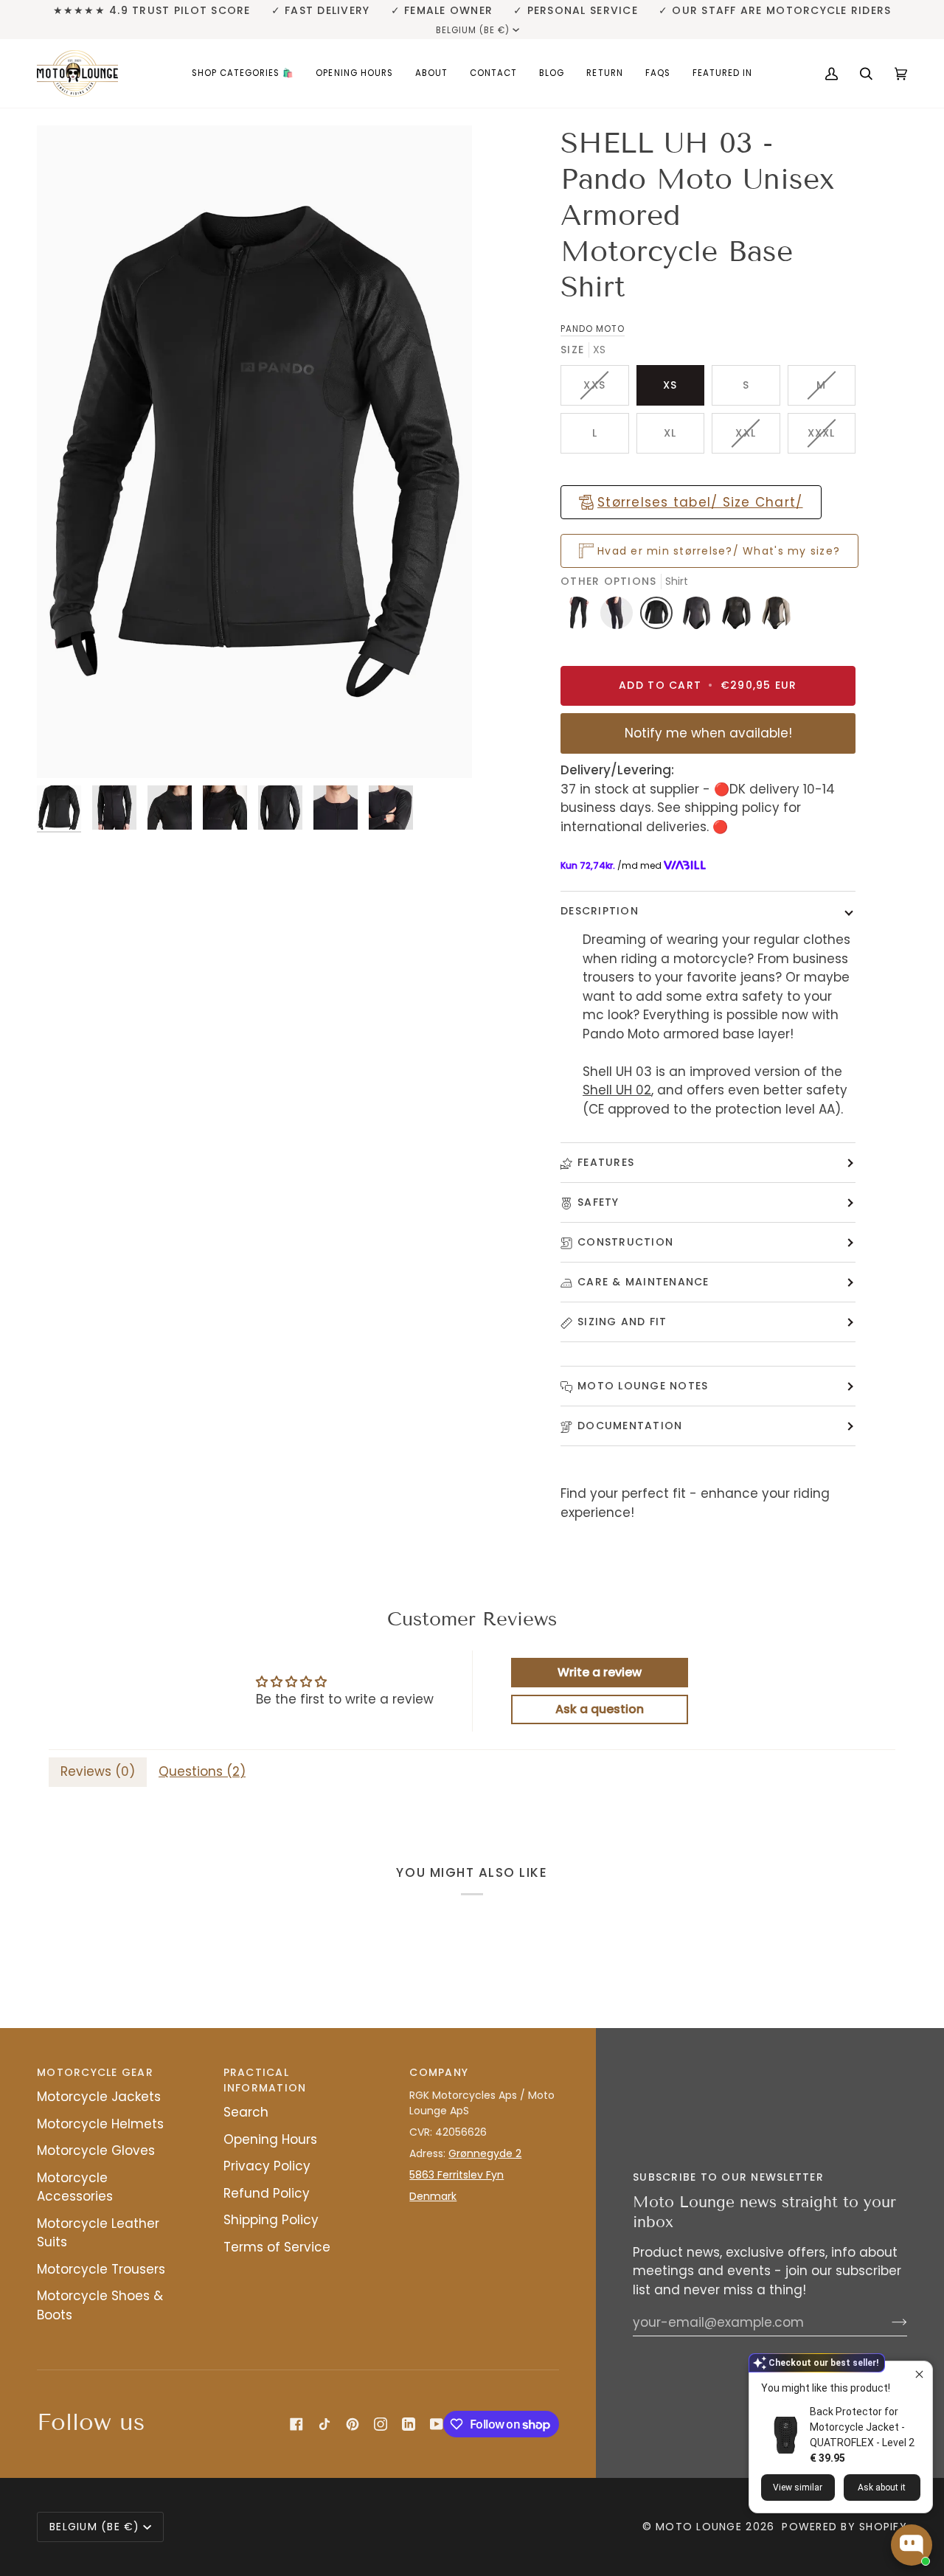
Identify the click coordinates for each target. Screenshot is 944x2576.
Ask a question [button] (600, 1709)
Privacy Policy (267, 2166)
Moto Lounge (701, 2527)
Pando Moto (593, 329)
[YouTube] (437, 2424)
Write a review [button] (600, 1672)
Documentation (630, 1426)
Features (606, 1162)
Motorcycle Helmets (100, 2124)
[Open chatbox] (912, 2545)
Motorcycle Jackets (99, 2097)
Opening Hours (270, 2139)
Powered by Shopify (844, 2527)
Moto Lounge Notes (643, 1386)
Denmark (433, 2196)
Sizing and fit (622, 1322)
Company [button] (439, 2072)
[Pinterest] (353, 2424)
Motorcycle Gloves (96, 2150)
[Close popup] (919, 2374)
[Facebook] (296, 2424)
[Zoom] (254, 452)
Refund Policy (267, 2193)
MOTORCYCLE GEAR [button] (95, 2072)
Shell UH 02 (617, 1090)
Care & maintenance (643, 1282)
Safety (598, 1202)
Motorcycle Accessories (75, 2187)
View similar (798, 2488)
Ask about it (882, 2488)
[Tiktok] (324, 2424)
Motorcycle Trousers (101, 2269)
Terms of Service (277, 2247)
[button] (243, 73)
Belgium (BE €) (473, 30)
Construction (625, 1242)
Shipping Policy (271, 2220)
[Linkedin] (409, 2424)
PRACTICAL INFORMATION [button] (265, 2080)
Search (246, 2112)
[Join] (888, 2322)
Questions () (202, 1771)
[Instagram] (381, 2424)
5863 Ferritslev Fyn (457, 2175)
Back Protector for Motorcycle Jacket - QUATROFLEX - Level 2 (862, 2427)
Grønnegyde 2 (485, 2153)
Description (600, 911)
